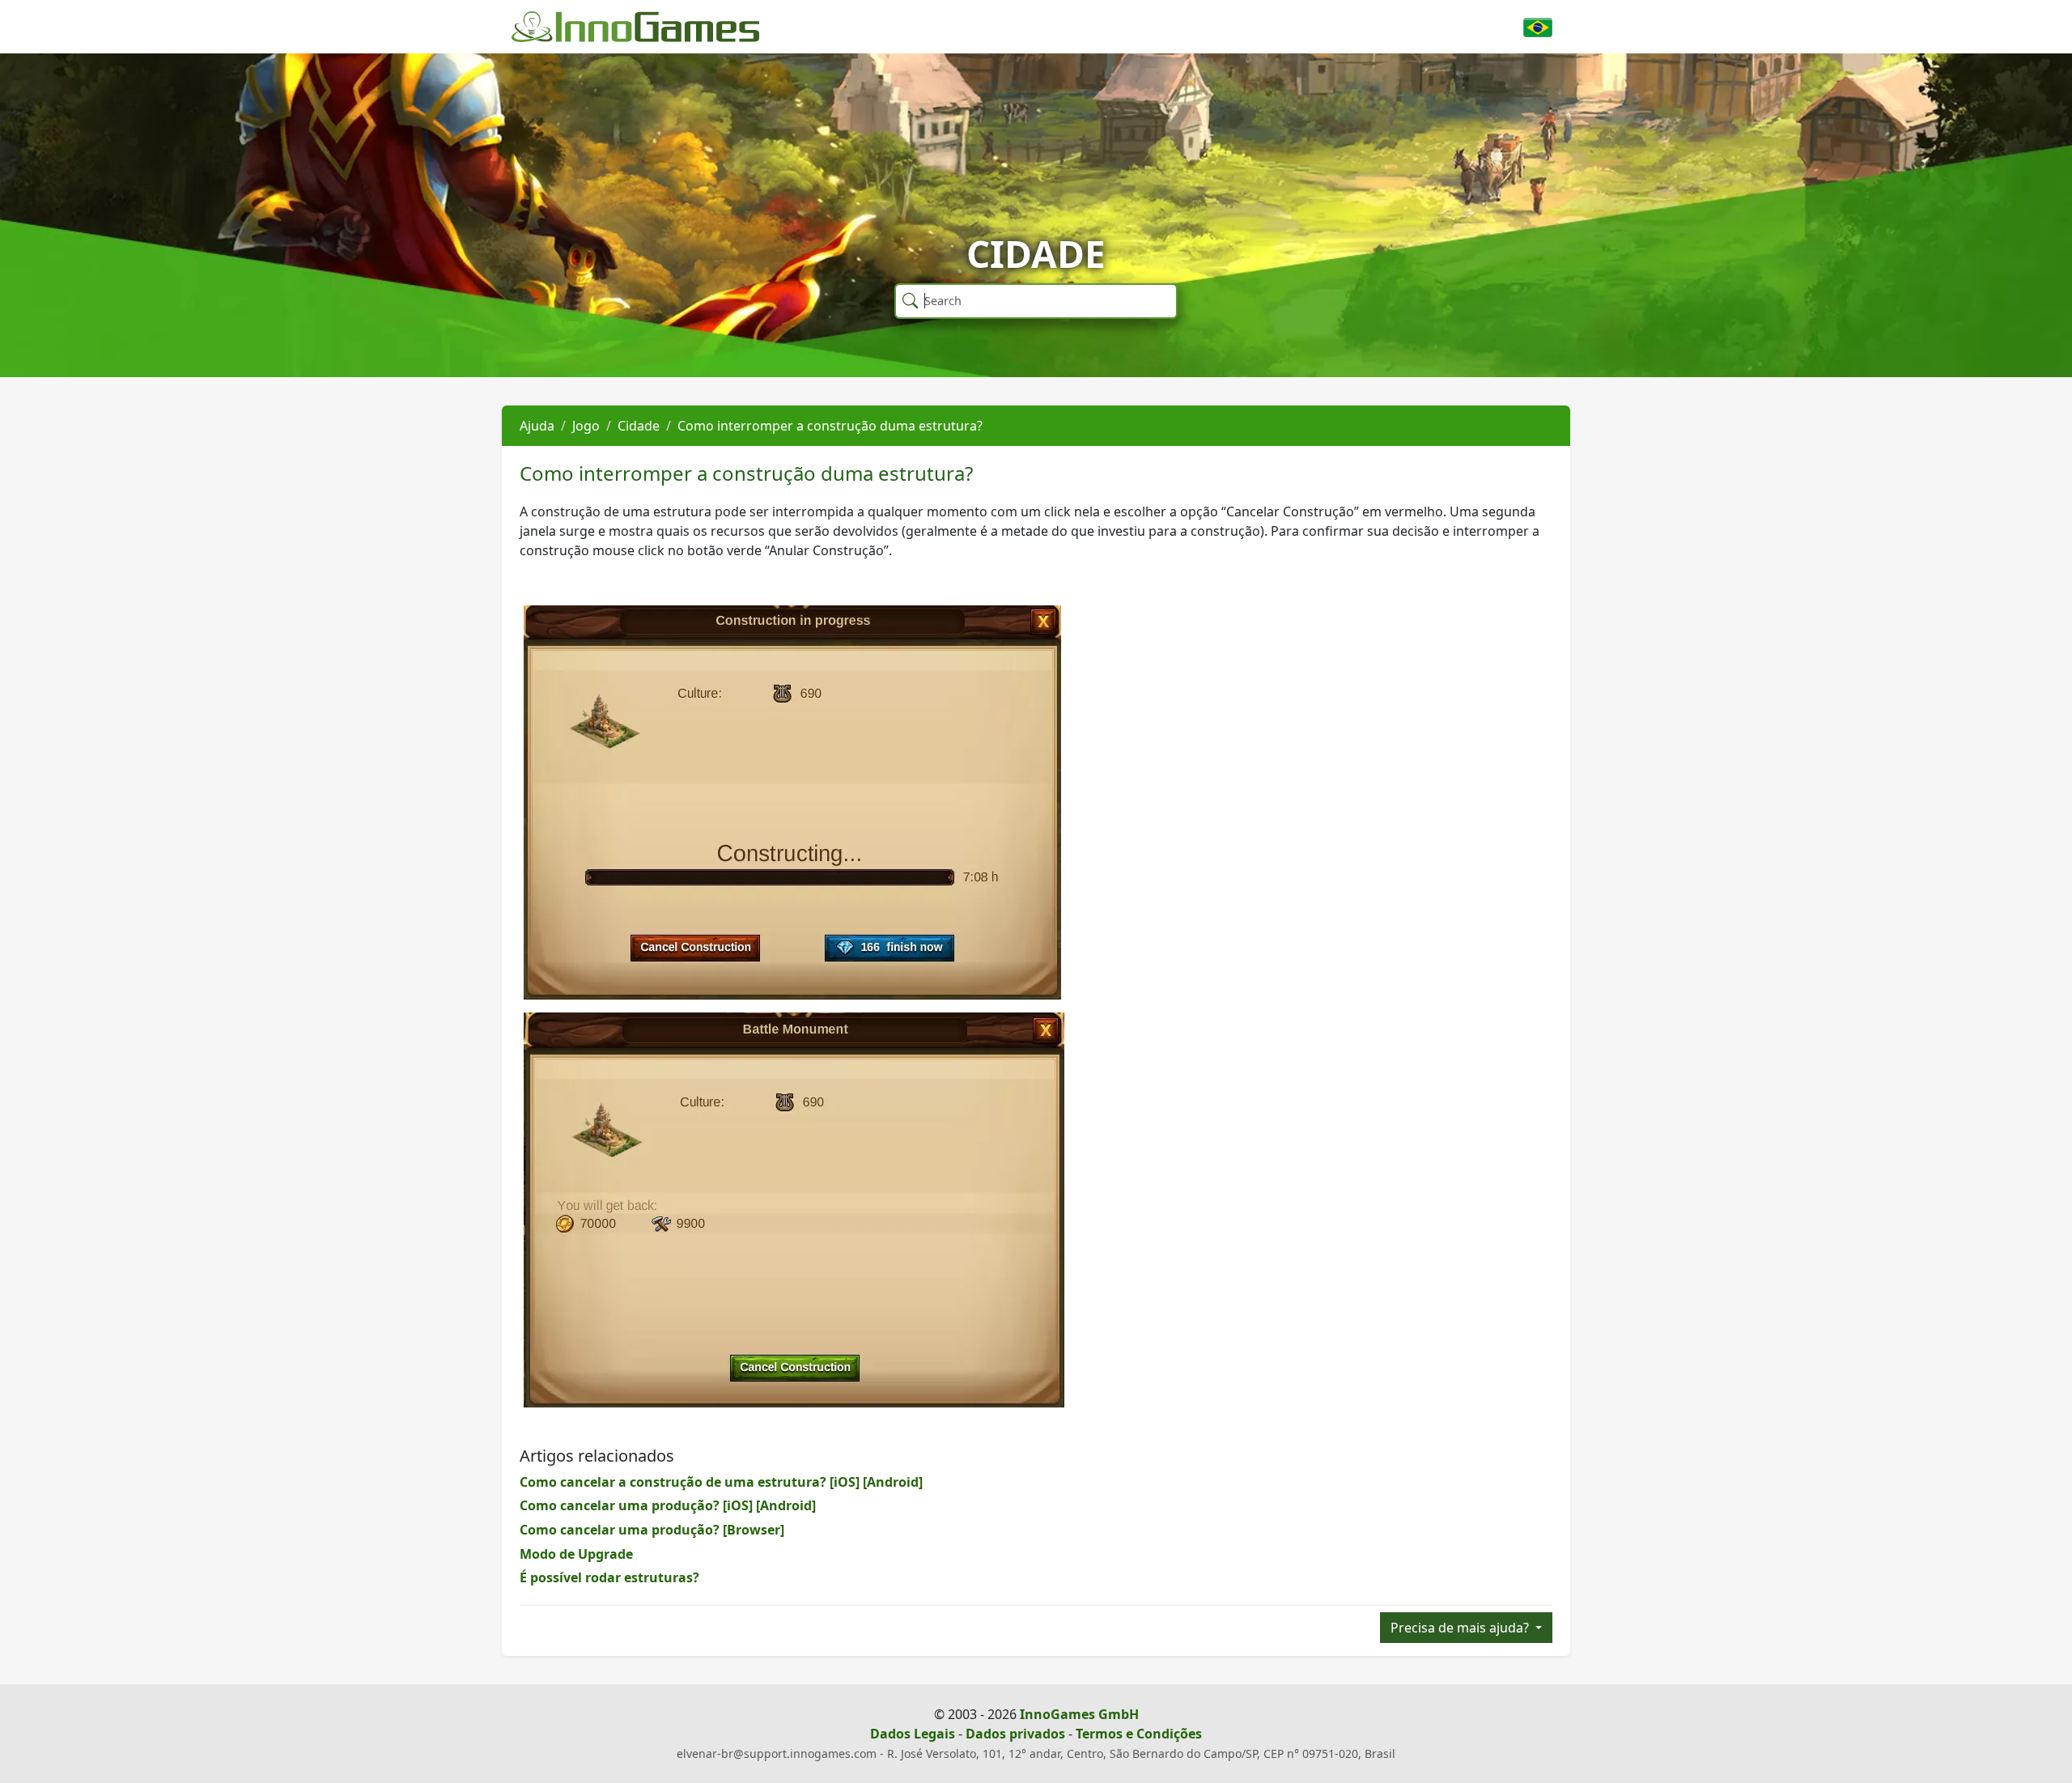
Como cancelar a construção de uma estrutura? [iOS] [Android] (721, 1482)
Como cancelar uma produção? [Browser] (652, 1530)
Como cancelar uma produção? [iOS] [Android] (668, 1505)
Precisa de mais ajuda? (1461, 1628)
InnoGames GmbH (1079, 1714)
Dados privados (1015, 1734)
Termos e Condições (1139, 1734)
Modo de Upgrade (576, 1554)
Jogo (586, 426)
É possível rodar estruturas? (609, 1577)
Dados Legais (913, 1734)
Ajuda (537, 426)
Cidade (639, 426)
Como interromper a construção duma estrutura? (830, 426)
